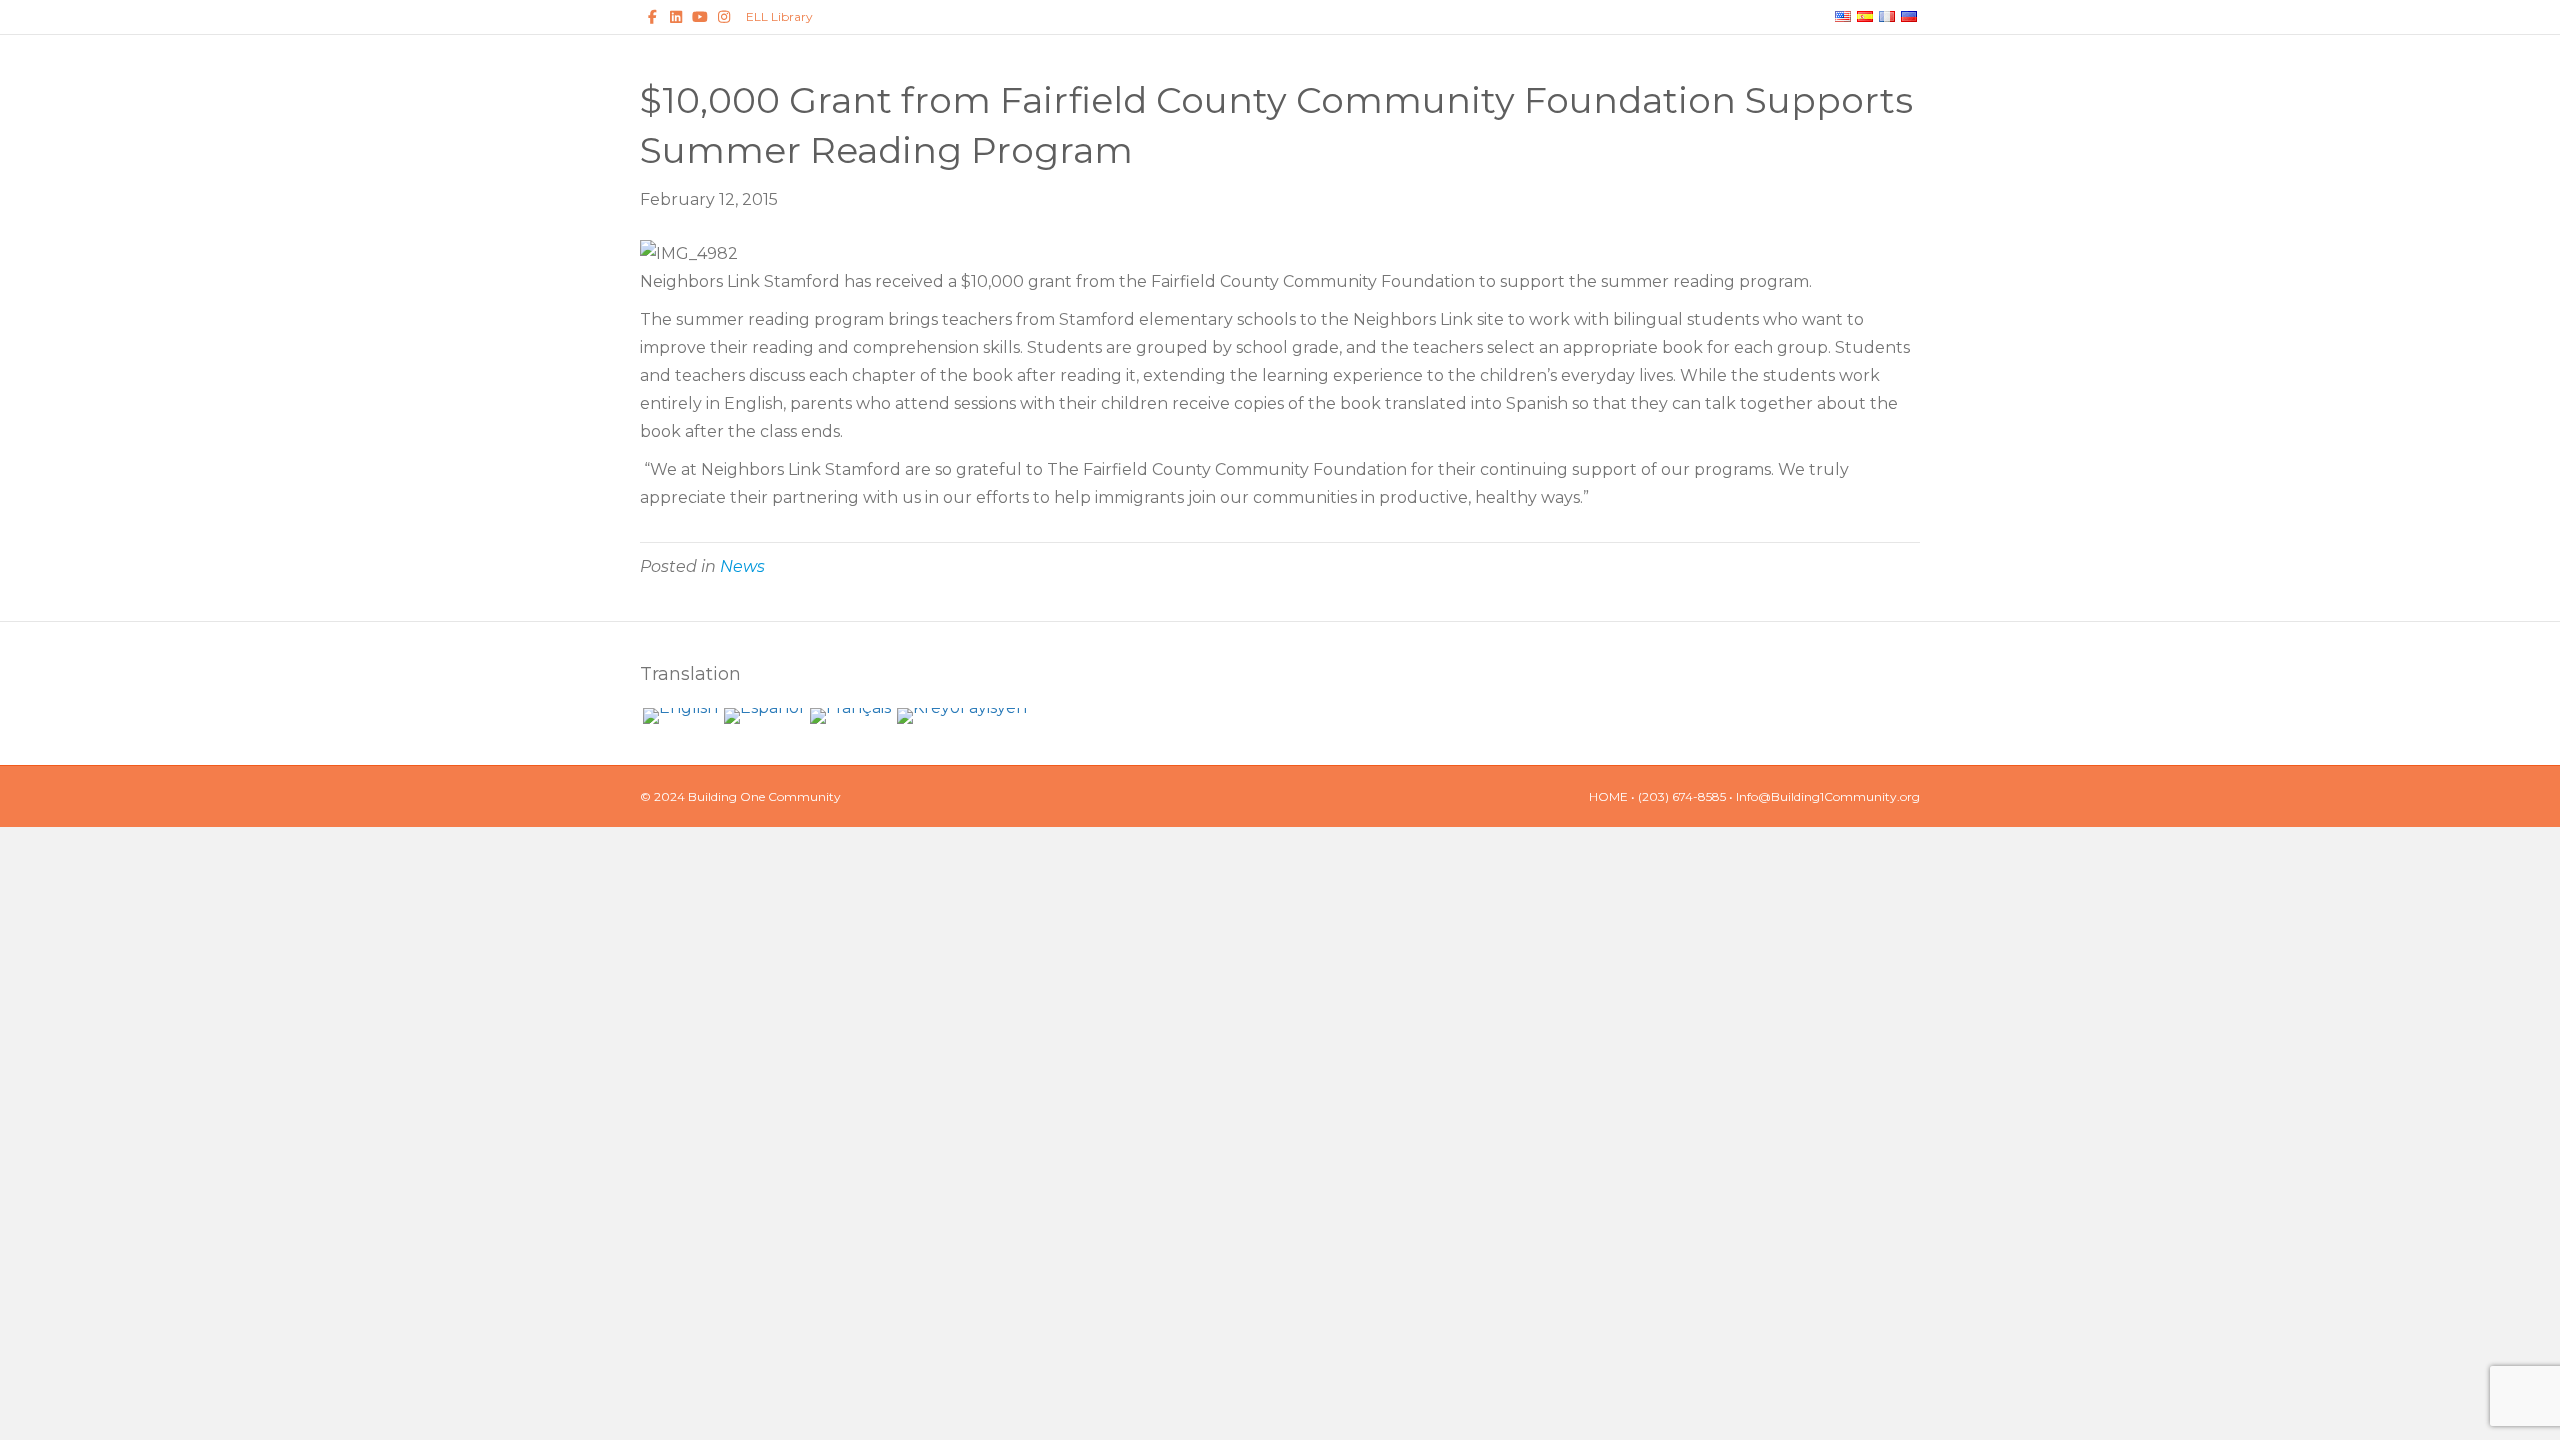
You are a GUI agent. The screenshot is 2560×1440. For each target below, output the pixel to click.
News (742, 566)
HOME (1608, 796)
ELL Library (779, 16)
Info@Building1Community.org (1828, 796)
